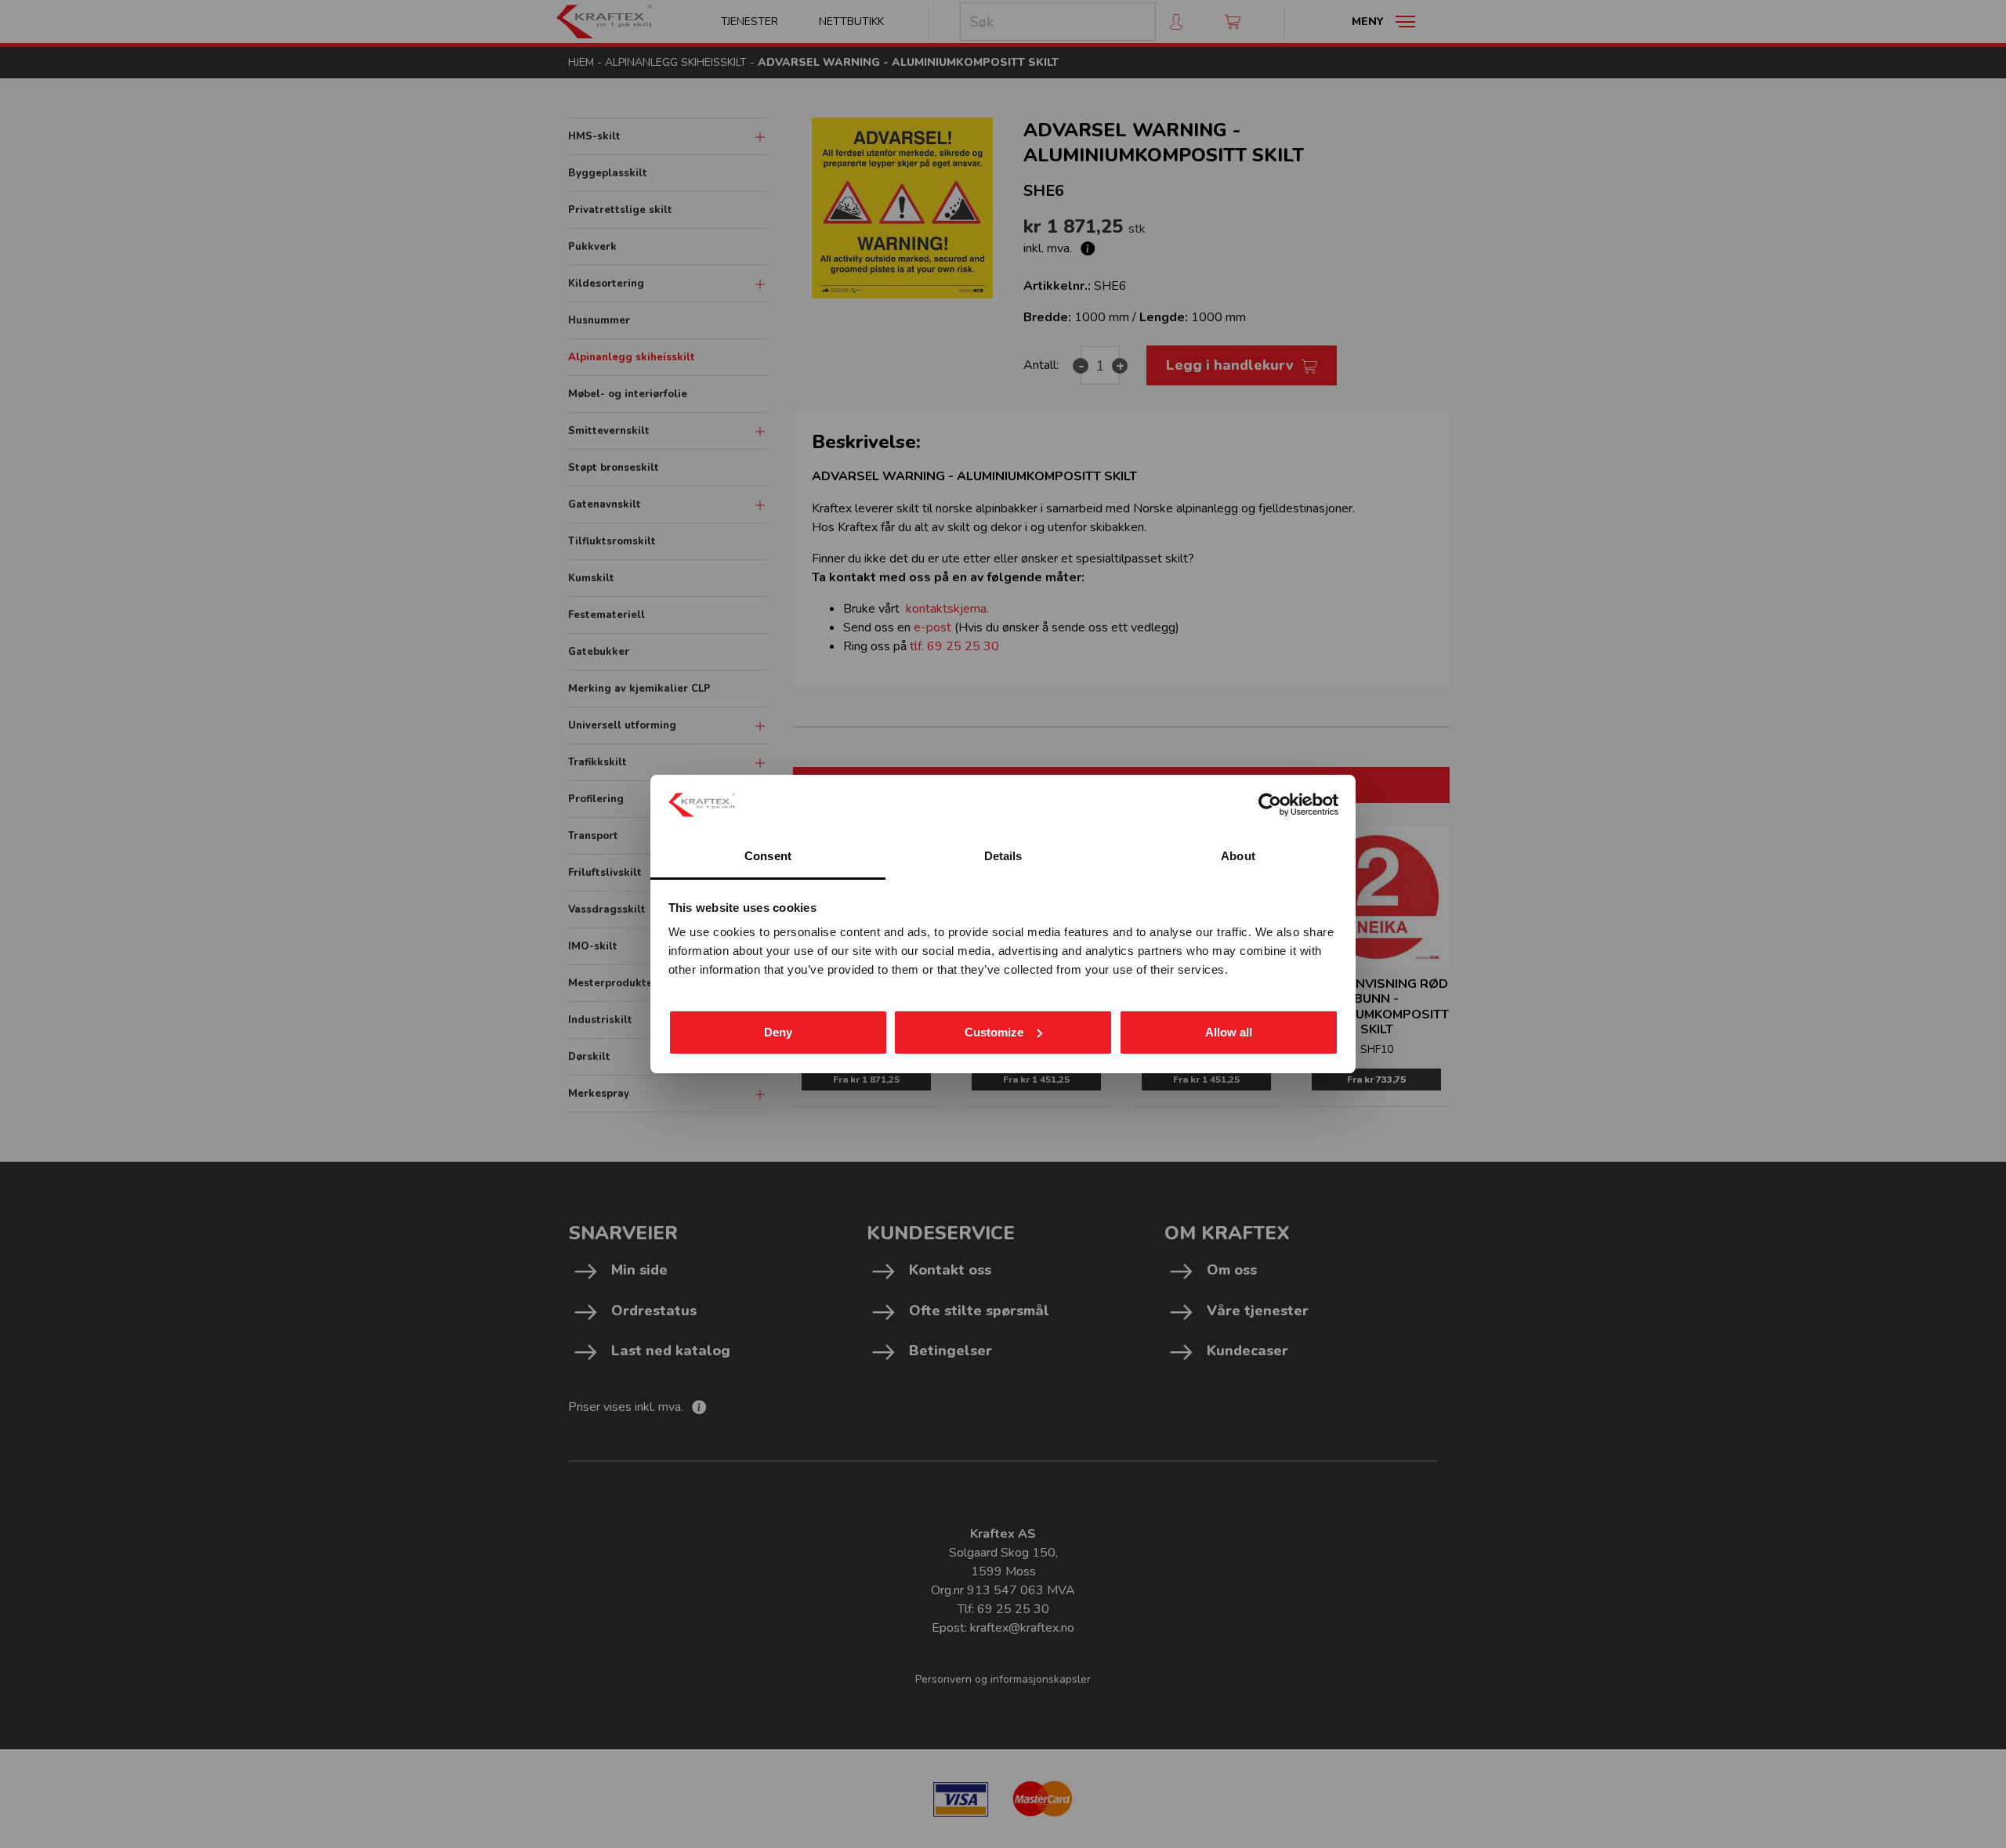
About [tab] (1238, 856)
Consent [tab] (768, 856)
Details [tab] (1003, 856)
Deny (778, 1032)
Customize (994, 1032)
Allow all (1229, 1032)
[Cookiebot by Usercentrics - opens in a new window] (1270, 805)
